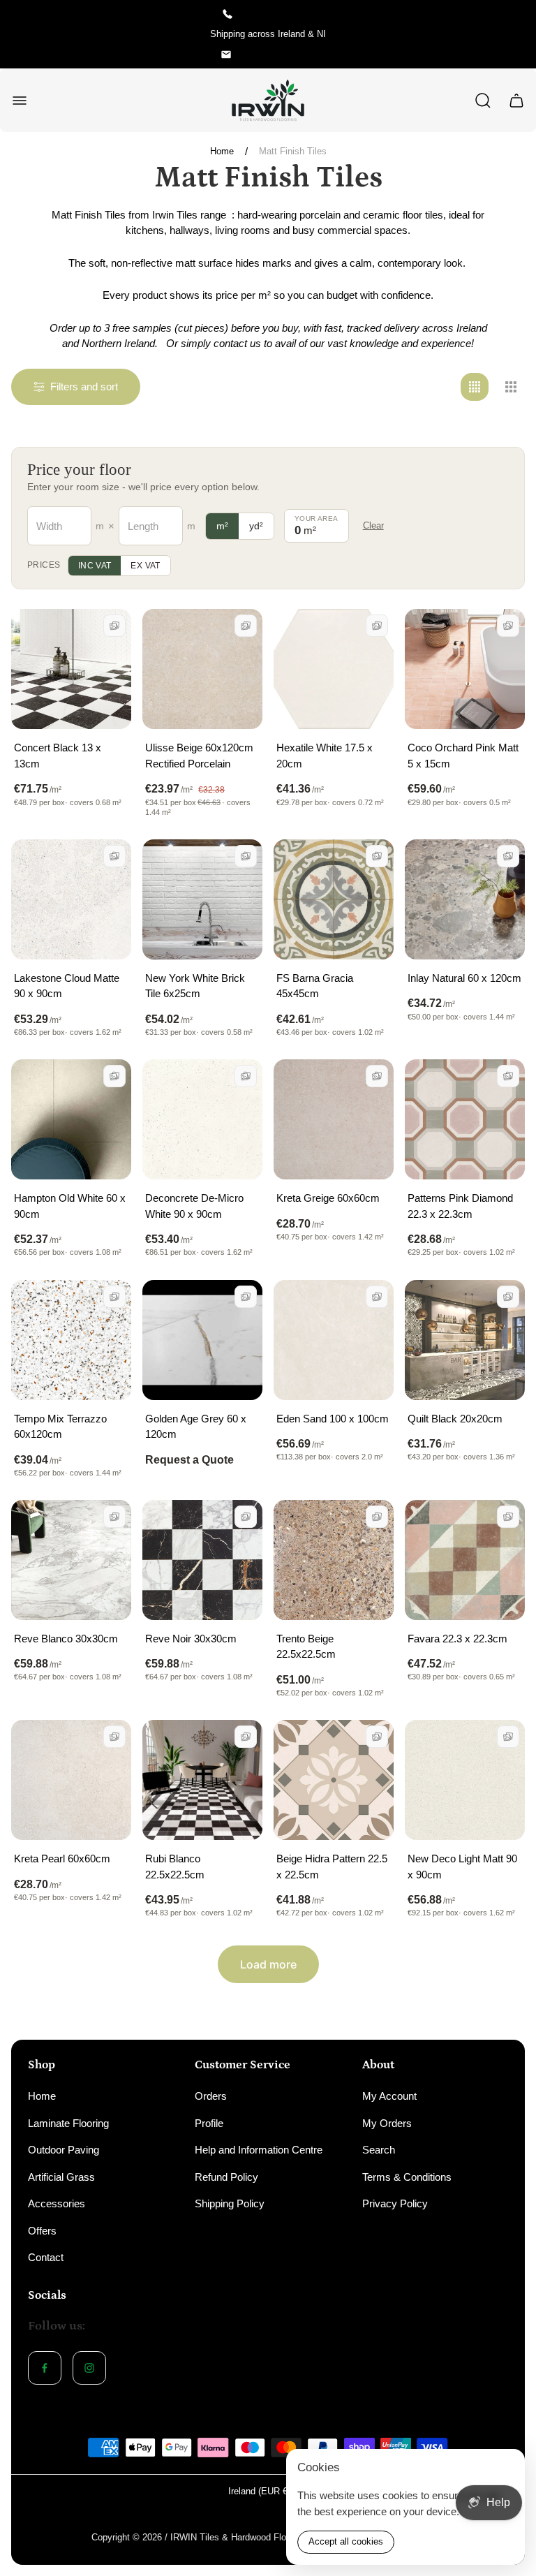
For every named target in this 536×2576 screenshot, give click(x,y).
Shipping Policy (230, 2203)
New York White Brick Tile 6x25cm (195, 986)
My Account (389, 2096)
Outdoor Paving (64, 2150)
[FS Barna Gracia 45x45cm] (334, 899)
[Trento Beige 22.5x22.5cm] (334, 1560)
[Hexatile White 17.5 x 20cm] (334, 669)
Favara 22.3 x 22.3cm (457, 1639)
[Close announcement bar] (516, 34)
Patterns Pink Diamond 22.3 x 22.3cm (460, 1206)
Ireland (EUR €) (259, 2491)
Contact (46, 2257)
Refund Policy (226, 2177)
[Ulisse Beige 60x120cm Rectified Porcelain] (202, 669)
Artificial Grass (61, 2177)
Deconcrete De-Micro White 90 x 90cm (194, 1206)
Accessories (57, 2203)
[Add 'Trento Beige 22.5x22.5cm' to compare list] (377, 1517)
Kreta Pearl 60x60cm (62, 1859)
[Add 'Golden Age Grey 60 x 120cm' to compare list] (246, 1297)
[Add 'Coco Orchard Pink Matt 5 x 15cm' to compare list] (508, 626)
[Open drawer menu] (20, 101)
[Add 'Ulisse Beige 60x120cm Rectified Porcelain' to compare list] (246, 626)
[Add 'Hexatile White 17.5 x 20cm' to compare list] (377, 626)
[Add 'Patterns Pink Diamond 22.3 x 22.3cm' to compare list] (508, 1076)
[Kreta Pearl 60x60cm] (71, 1780)
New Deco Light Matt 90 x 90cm (462, 1867)
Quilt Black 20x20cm (455, 1419)
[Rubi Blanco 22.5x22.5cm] (202, 1780)
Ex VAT (145, 566)
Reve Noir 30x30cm (191, 1639)
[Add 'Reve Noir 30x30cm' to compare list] (246, 1517)
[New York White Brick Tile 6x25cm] (202, 899)
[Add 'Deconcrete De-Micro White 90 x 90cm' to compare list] (246, 1076)
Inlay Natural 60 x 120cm (464, 978)
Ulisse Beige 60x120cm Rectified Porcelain (199, 756)
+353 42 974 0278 (278, 14)
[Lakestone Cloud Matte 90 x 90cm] (71, 899)
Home (222, 151)
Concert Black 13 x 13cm (58, 756)
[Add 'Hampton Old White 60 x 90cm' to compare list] (114, 1076)
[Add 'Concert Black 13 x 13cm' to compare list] (114, 626)
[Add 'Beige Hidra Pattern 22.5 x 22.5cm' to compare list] (377, 1737)
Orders (211, 2096)
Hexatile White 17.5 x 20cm (325, 756)
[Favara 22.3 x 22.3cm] (465, 1560)
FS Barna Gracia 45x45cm (315, 986)
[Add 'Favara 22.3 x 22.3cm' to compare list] (508, 1517)
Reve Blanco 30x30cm (66, 1639)
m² (222, 526)
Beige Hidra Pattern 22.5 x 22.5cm (332, 1867)
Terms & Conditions (407, 2177)
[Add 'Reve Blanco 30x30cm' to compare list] (114, 1517)
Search (379, 2150)
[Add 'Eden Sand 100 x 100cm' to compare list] (377, 1297)
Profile (209, 2123)
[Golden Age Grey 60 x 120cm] (202, 1340)
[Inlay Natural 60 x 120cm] (465, 899)
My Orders (387, 2123)
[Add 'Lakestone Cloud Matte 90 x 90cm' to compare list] (114, 856)
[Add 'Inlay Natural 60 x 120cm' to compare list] (508, 856)
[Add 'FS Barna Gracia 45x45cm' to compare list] (377, 856)
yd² (256, 526)
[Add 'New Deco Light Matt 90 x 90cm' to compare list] (508, 1737)
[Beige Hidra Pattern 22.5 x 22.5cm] (334, 1780)
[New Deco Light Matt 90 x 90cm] (465, 1780)
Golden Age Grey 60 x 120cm (196, 1427)
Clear (373, 525)
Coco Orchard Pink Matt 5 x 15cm (463, 756)
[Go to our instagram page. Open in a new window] (89, 2368)
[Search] (483, 101)
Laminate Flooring (68, 2123)
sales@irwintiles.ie (278, 54)
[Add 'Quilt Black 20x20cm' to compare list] (508, 1297)
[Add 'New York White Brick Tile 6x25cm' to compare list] (246, 856)
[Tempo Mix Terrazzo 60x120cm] (71, 1340)
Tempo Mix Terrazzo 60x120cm (60, 1427)
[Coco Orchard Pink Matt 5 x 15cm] (465, 669)
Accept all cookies (346, 2541)
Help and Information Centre (259, 2150)
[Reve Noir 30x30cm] (202, 1560)
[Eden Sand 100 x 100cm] (334, 1340)
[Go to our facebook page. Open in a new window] (45, 2368)
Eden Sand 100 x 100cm (333, 1419)
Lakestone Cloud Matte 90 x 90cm (67, 986)
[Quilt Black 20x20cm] (465, 1340)
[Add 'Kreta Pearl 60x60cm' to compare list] (114, 1737)
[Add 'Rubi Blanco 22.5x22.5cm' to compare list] (246, 1737)
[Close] (505, 2468)
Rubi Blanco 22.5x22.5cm (175, 1867)
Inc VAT (95, 566)
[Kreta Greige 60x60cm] (334, 1119)
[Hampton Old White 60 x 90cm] (71, 1119)
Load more (268, 1964)
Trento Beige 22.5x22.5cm (306, 1647)
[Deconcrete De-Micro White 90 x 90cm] (202, 1119)
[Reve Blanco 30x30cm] (71, 1560)
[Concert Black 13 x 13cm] (71, 669)
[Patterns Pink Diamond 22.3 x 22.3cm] (465, 1119)
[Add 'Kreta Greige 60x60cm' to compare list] (377, 1076)
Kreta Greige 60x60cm (328, 1198)
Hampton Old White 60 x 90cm (70, 1206)
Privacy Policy (395, 2203)
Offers (42, 2231)
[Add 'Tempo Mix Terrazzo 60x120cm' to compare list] (114, 1297)
